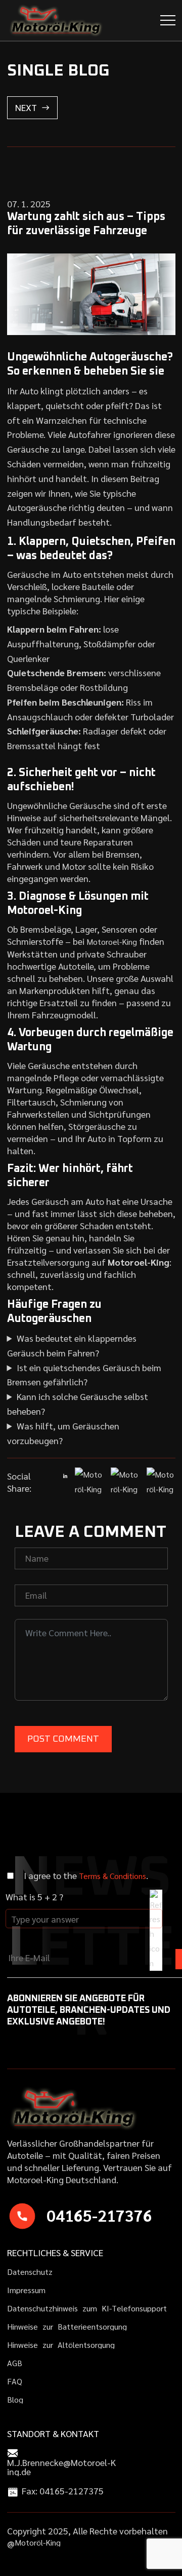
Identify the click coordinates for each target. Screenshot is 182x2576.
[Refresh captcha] (156, 1930)
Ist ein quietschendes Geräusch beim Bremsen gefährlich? (84, 1375)
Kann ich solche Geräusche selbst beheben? (78, 1404)
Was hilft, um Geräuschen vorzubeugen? (63, 1433)
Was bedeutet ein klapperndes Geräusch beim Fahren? (72, 1345)
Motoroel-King (112, 942)
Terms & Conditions (112, 1876)
